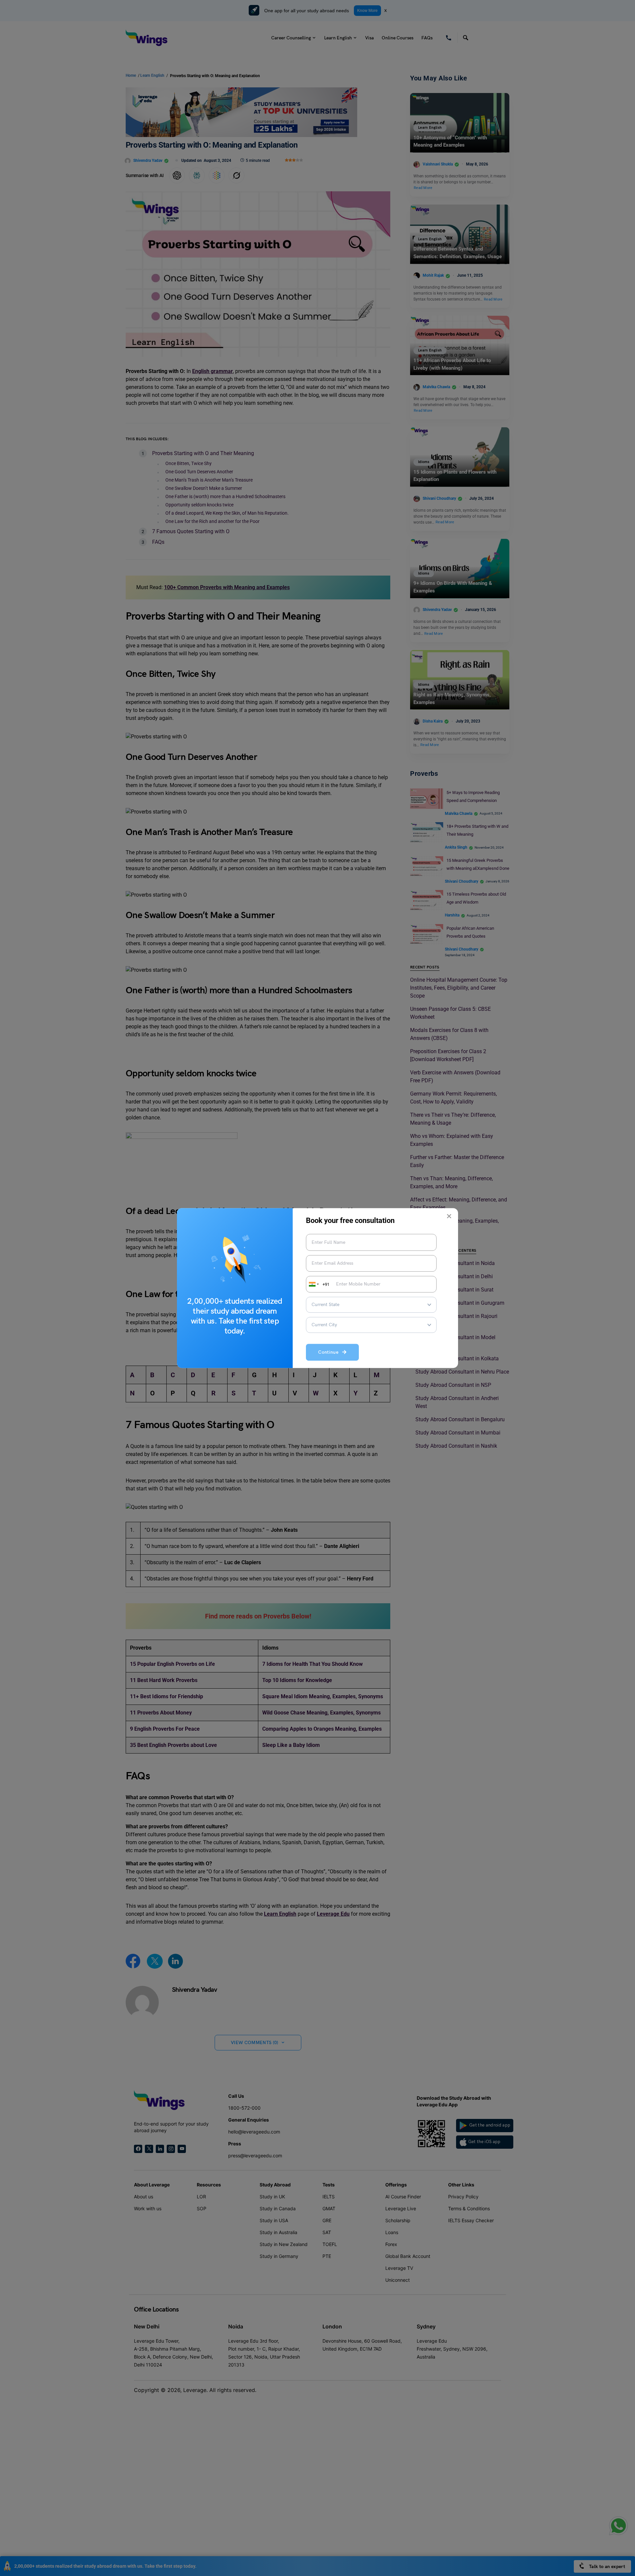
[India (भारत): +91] (313, 1284)
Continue (330, 1353)
